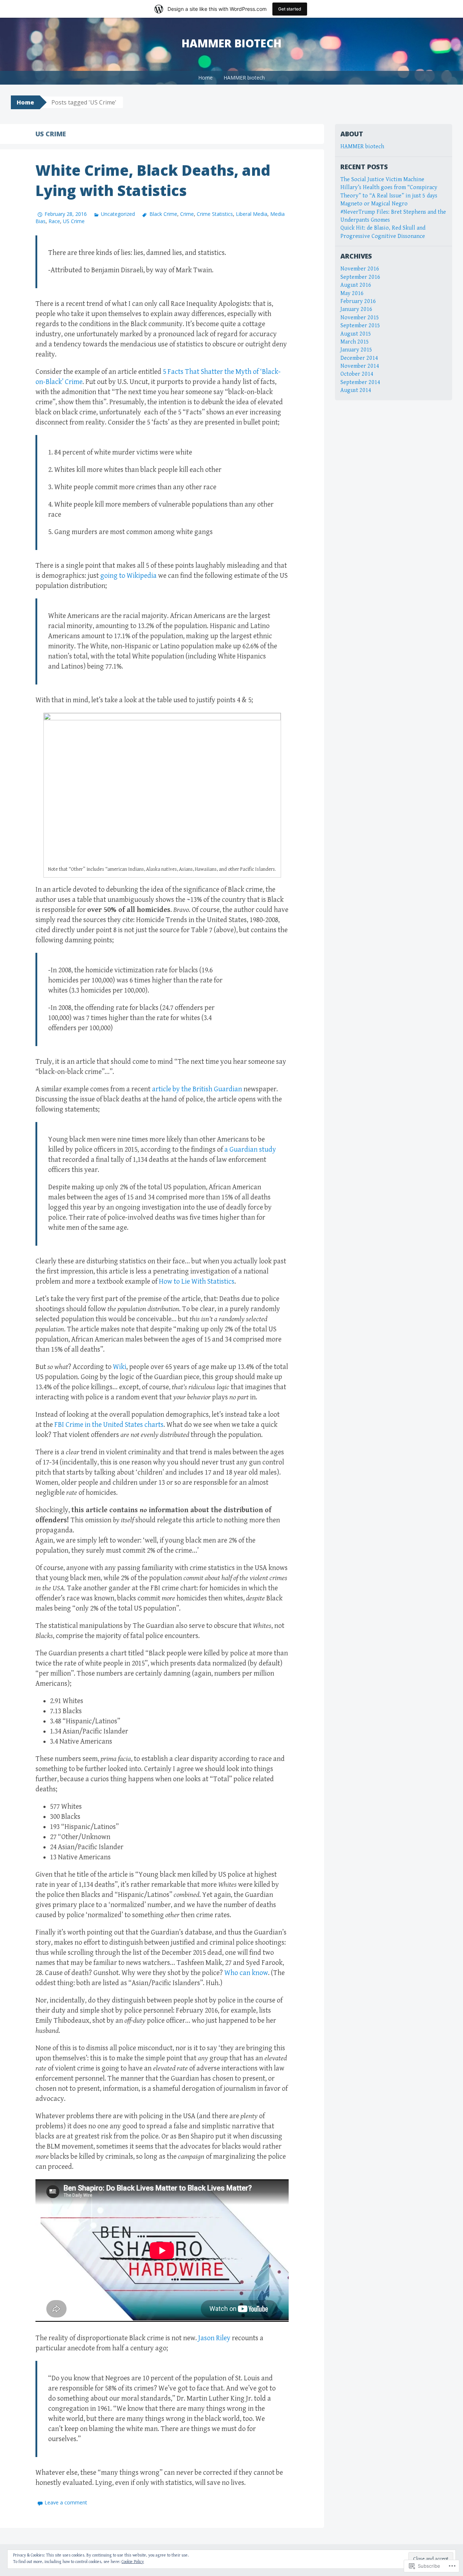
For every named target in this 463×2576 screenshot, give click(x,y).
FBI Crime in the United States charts (109, 1425)
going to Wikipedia (128, 576)
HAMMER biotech (244, 78)
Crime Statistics (215, 214)
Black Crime (163, 214)
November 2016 (360, 269)
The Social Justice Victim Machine (382, 180)
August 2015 (356, 334)
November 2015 (360, 318)
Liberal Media (252, 214)
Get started (290, 9)
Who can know (246, 1973)
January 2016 (356, 309)
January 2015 (356, 350)
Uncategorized (118, 214)
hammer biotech (231, 43)
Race (54, 221)
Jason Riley (214, 2338)
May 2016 (352, 293)
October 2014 (357, 374)
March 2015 (355, 342)
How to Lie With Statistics (197, 1282)
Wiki (120, 1367)
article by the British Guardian (197, 1089)
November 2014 (360, 366)
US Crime (74, 221)
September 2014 (360, 382)
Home (205, 78)
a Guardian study (250, 1150)
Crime (187, 214)
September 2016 (360, 277)
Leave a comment (66, 2502)
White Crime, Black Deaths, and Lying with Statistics (153, 180)
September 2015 (360, 326)
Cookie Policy (133, 2562)
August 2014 (356, 390)
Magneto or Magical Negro (374, 204)
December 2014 (359, 358)
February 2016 (358, 301)
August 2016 (356, 285)
